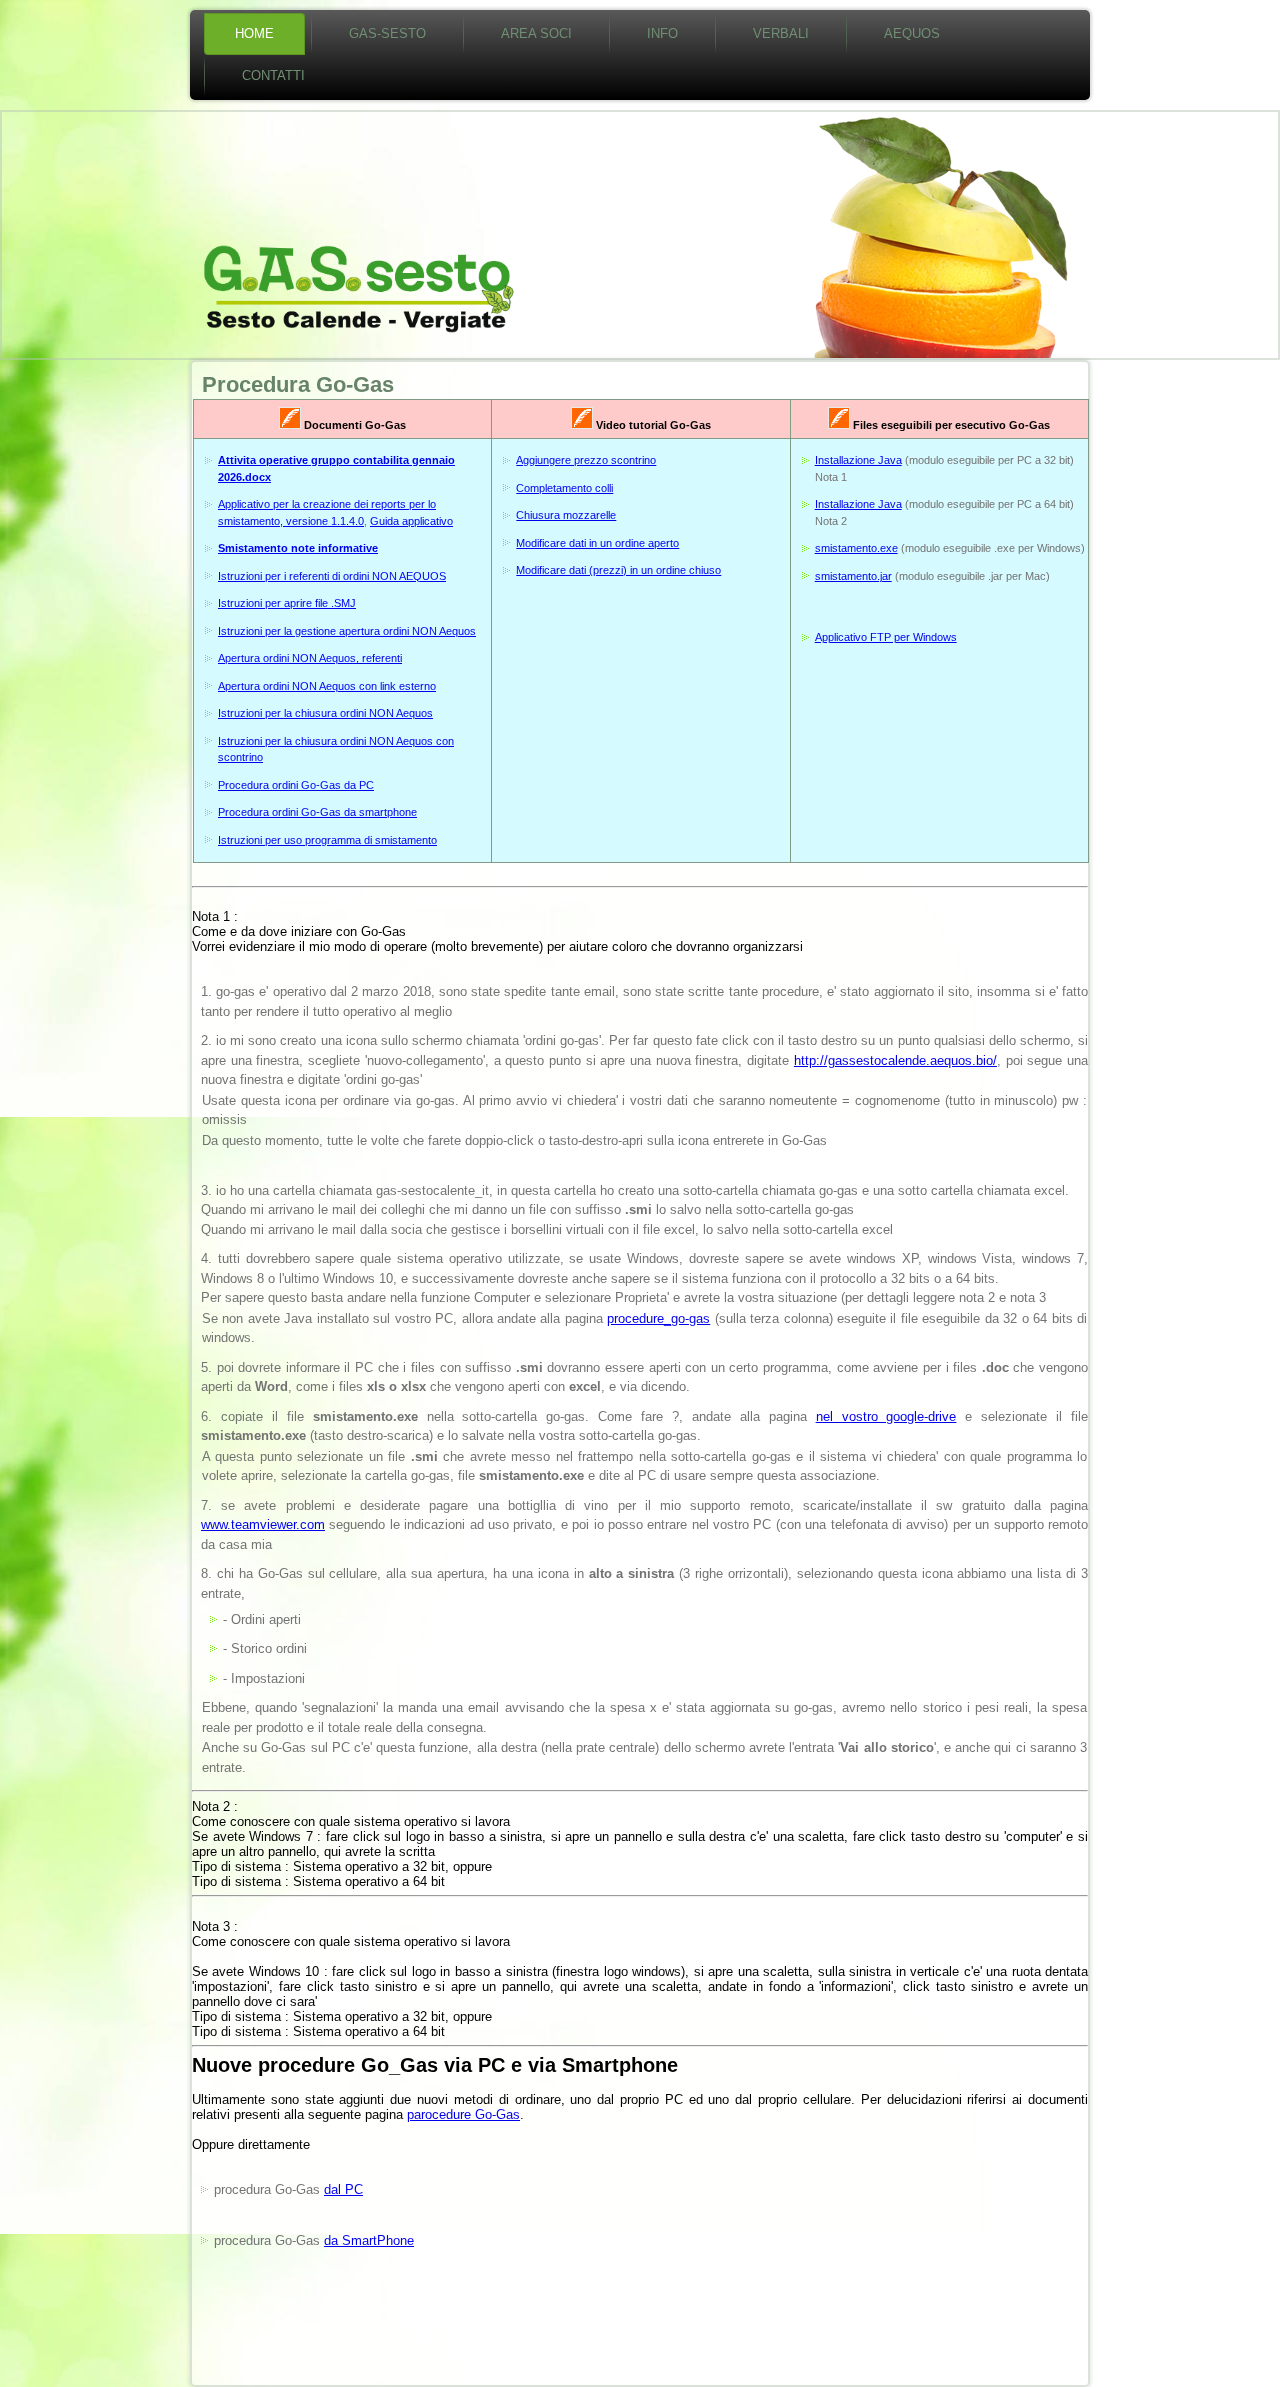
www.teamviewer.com (263, 1524)
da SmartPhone (369, 2240)
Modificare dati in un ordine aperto (597, 543)
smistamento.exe (856, 548)
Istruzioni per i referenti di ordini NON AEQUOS (332, 576)
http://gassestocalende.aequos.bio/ (895, 1060)
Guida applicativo (411, 521)
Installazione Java (858, 460)
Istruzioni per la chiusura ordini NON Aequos (325, 713)
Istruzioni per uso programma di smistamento (327, 840)
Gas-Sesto (387, 33)
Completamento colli (564, 488)
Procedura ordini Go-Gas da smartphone (317, 812)
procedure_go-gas (658, 1318)
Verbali (781, 33)
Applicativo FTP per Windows (886, 637)
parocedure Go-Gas (463, 2114)
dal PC (343, 2189)
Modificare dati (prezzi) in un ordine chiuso (618, 570)
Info (662, 33)
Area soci (536, 33)
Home (254, 33)
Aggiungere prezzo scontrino (586, 460)
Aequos (912, 33)
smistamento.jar (853, 576)
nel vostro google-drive (886, 1416)
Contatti (273, 75)
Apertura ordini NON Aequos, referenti (310, 658)
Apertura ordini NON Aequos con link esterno (327, 686)
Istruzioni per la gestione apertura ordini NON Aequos (347, 631)
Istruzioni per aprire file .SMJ (287, 603)
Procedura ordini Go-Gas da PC (296, 785)
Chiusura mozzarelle (566, 515)
